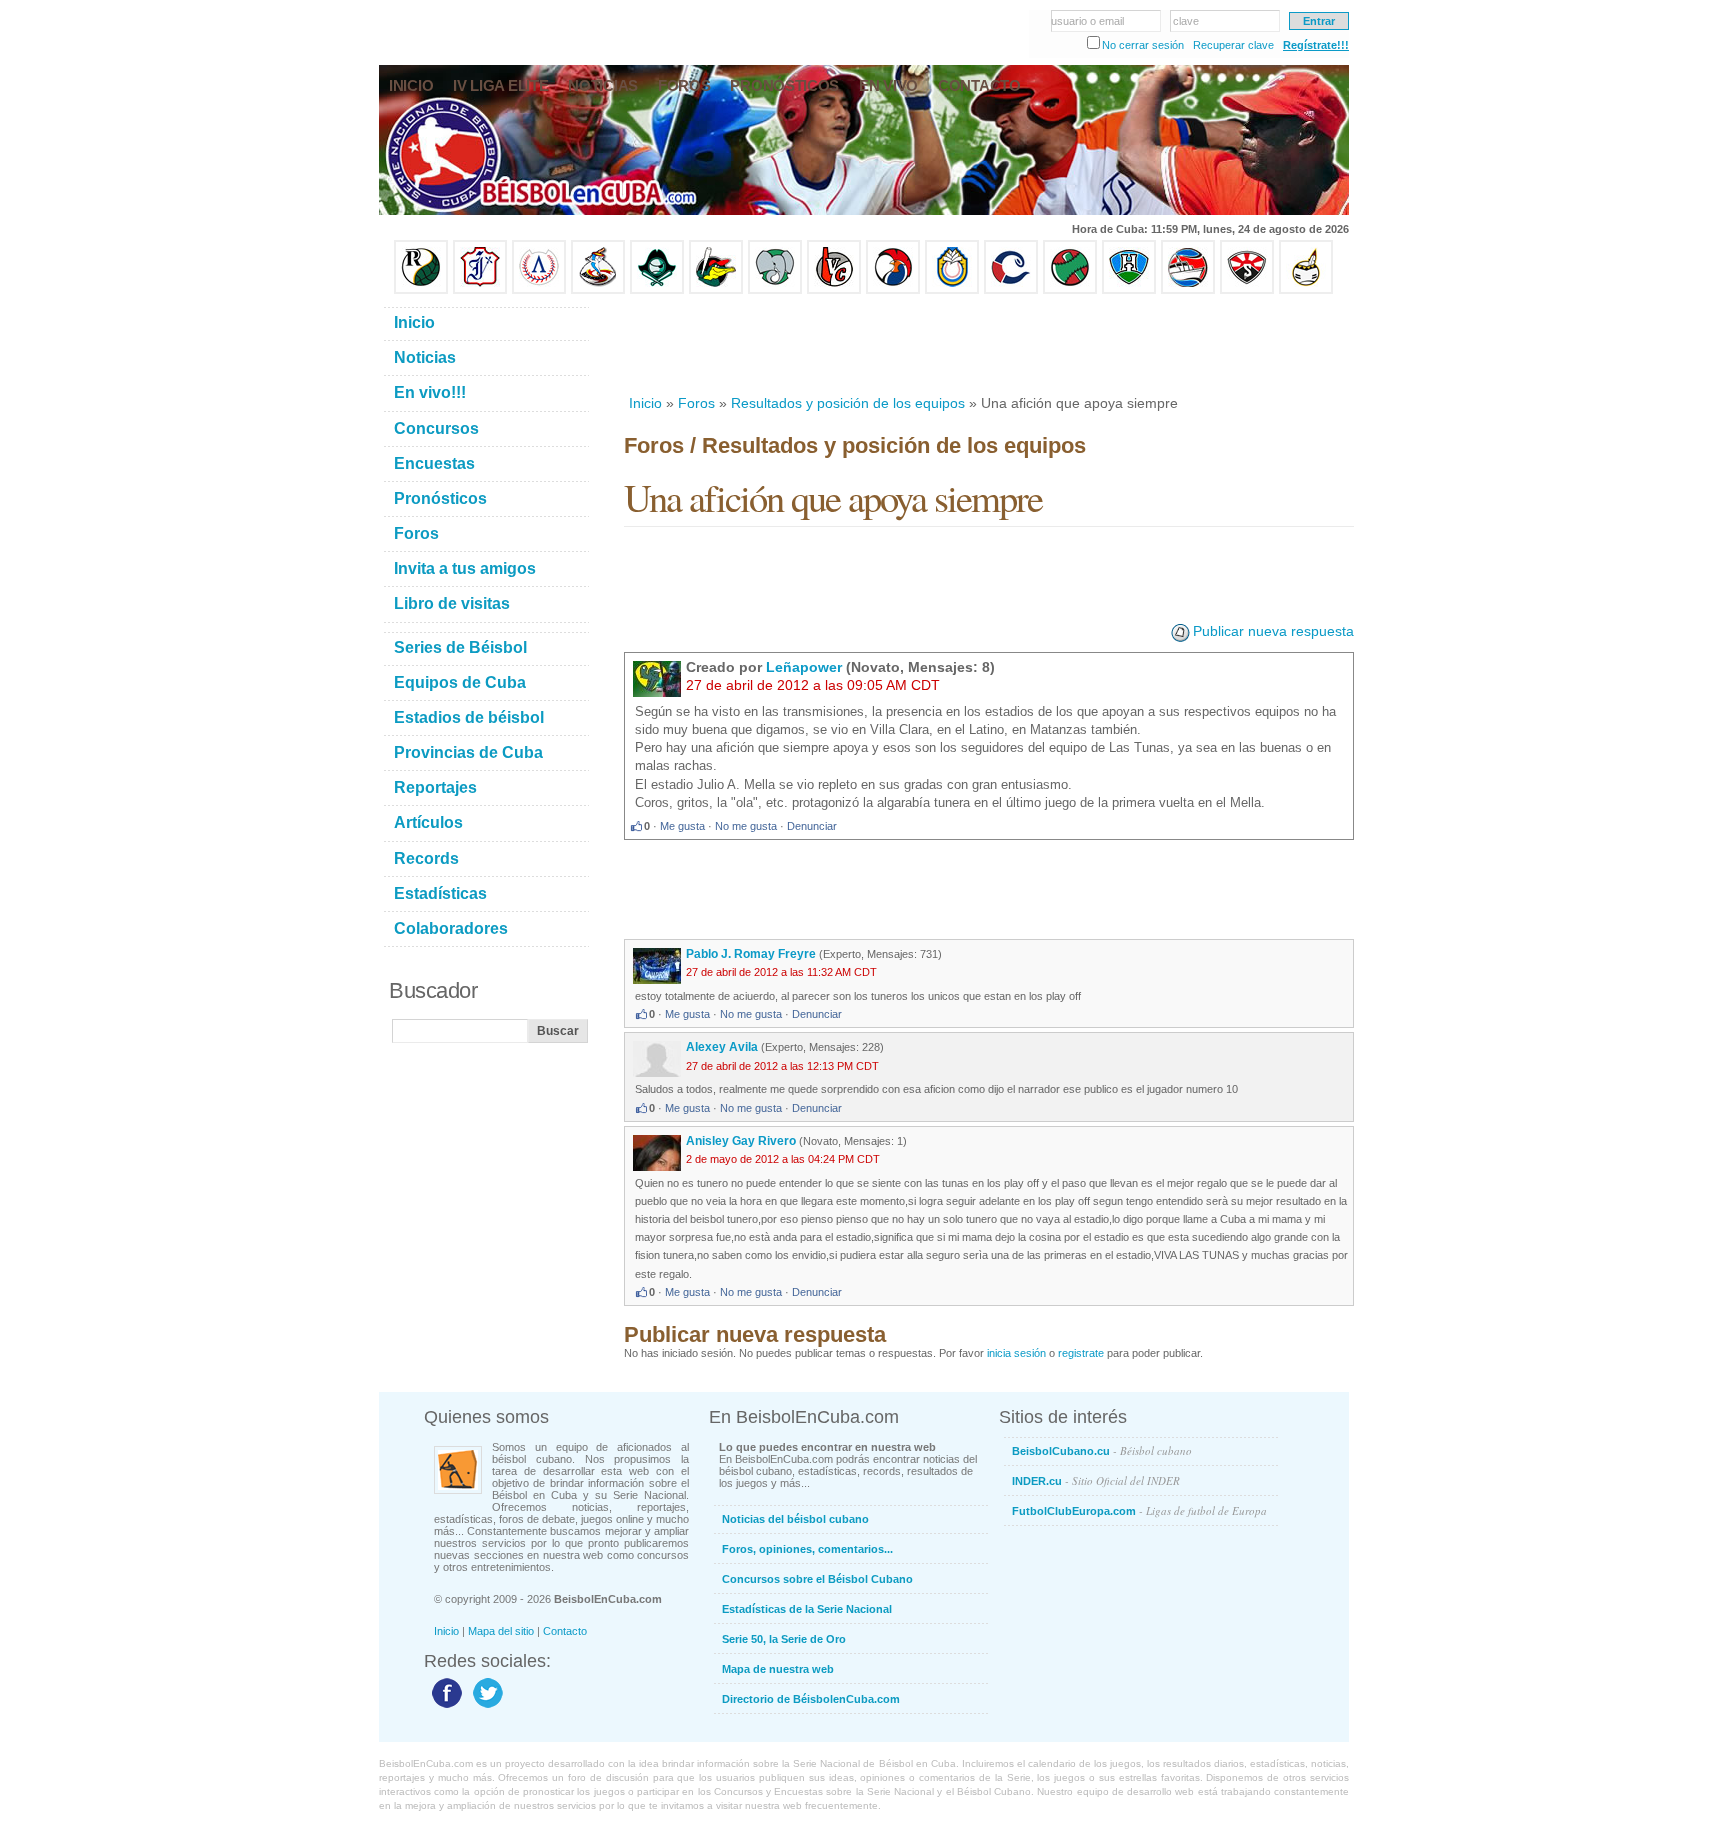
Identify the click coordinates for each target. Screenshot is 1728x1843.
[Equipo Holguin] (1129, 290)
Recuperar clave (1233, 45)
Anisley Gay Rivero (741, 1141)
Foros (696, 403)
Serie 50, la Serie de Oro (784, 1639)
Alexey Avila (722, 1047)
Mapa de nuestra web (778, 1669)
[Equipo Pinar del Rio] (421, 290)
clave (1186, 21)
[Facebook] (444, 1707)
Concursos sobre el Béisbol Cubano (817, 1579)
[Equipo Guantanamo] (1306, 290)
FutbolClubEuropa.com (1139, 1510)
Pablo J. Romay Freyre (751, 954)
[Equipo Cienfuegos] (775, 290)
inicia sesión (1016, 1353)
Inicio (645, 403)
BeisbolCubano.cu (1102, 1450)
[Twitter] (485, 1707)
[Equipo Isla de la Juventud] (657, 290)
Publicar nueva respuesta (1273, 631)
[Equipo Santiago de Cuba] (1247, 290)
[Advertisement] (988, 344)
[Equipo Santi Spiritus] (893, 290)
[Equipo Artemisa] (539, 290)
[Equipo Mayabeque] (598, 290)
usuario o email (1087, 21)
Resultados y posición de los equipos (848, 403)
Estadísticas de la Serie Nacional (807, 1609)
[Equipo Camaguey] (1011, 290)
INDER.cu (1096, 1480)
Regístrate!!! (1316, 45)
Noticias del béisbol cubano (795, 1519)
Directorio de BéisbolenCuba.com (811, 1699)
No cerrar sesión (1143, 45)
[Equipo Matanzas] (716, 290)
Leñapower (804, 667)
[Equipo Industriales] (480, 290)
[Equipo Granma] (1188, 290)
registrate (1081, 1353)
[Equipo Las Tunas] (1070, 290)
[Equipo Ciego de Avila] (952, 290)
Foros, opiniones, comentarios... (807, 1549)
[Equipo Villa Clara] (834, 290)
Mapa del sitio (501, 1631)
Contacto (565, 1631)
